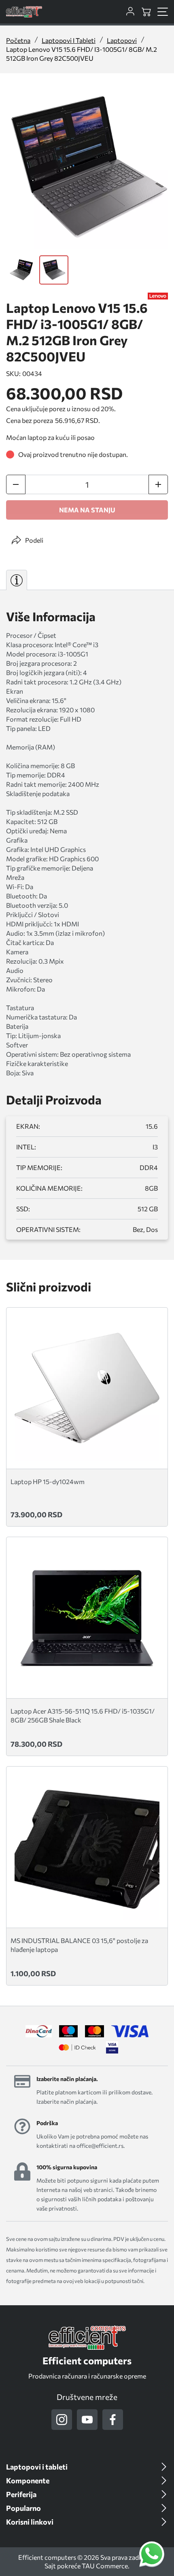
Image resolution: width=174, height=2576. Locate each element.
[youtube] (87, 2420)
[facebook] (113, 2420)
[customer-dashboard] (130, 12)
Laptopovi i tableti (69, 40)
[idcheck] (77, 2047)
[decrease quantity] (16, 484)
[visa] (112, 2047)
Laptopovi (122, 40)
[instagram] (62, 2420)
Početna (18, 40)
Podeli (34, 540)
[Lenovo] (158, 296)
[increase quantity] (158, 484)
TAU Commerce (105, 2566)
